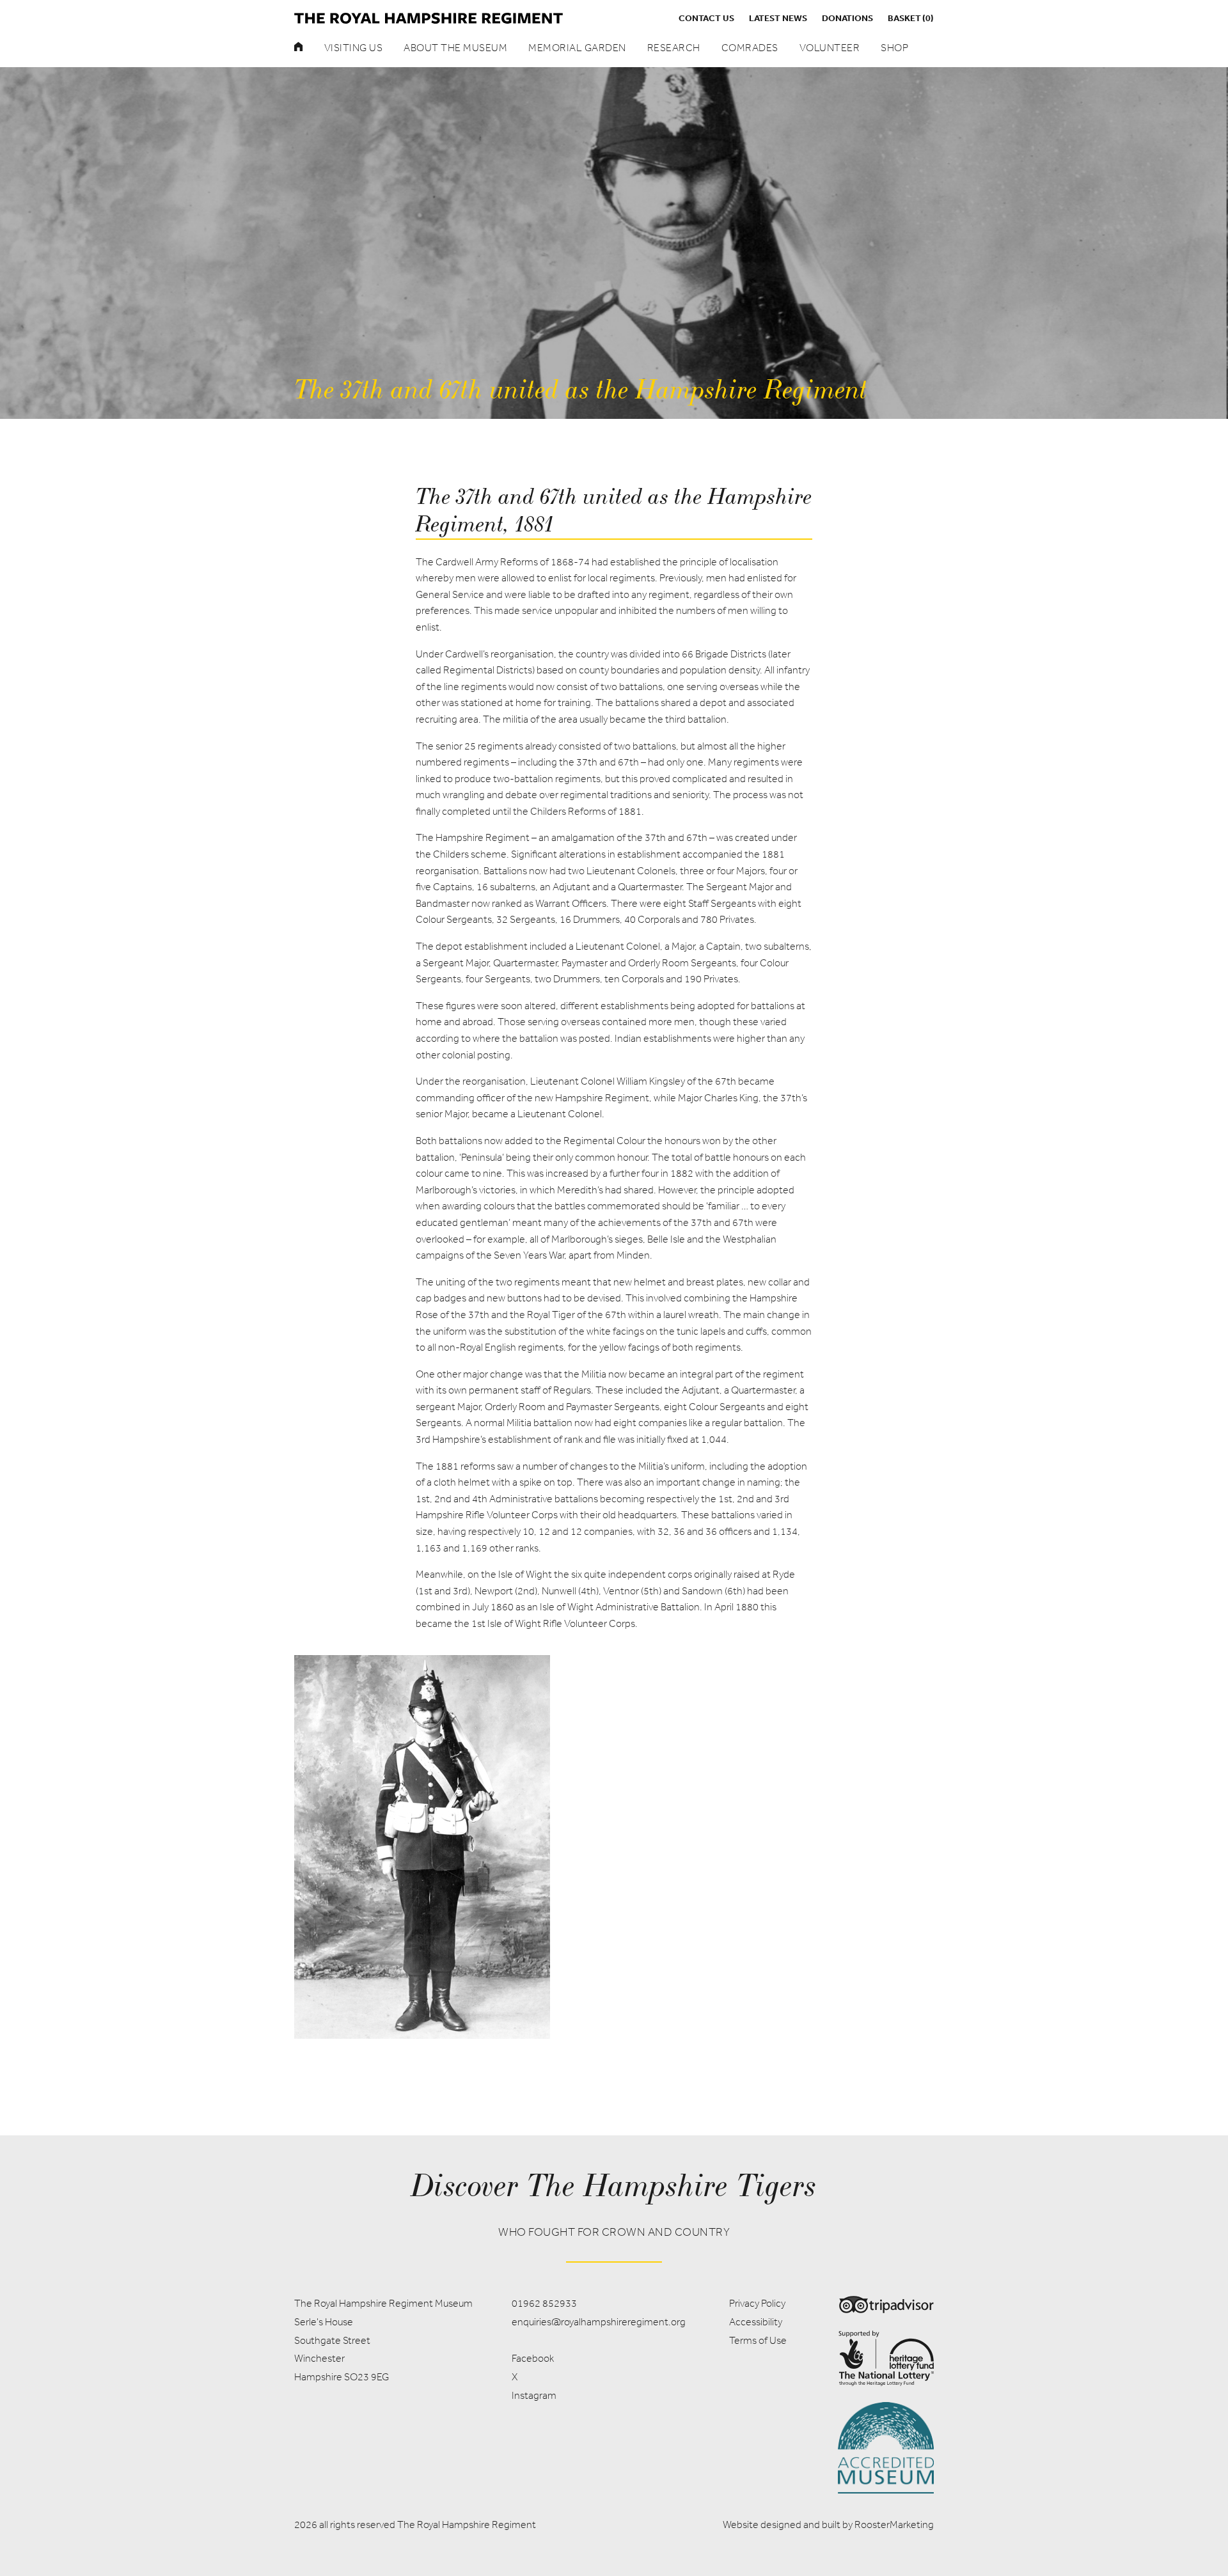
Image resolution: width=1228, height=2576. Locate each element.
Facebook (533, 2358)
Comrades (750, 48)
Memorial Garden (577, 48)
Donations (847, 18)
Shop (894, 48)
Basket (911, 18)
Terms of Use (758, 2340)
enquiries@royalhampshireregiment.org (599, 2322)
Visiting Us (354, 48)
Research (674, 48)
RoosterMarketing (894, 2525)
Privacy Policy (757, 2303)
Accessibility (756, 2322)
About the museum (455, 48)
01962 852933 (544, 2303)
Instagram (534, 2395)
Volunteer (830, 48)
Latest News (778, 18)
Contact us (706, 18)
